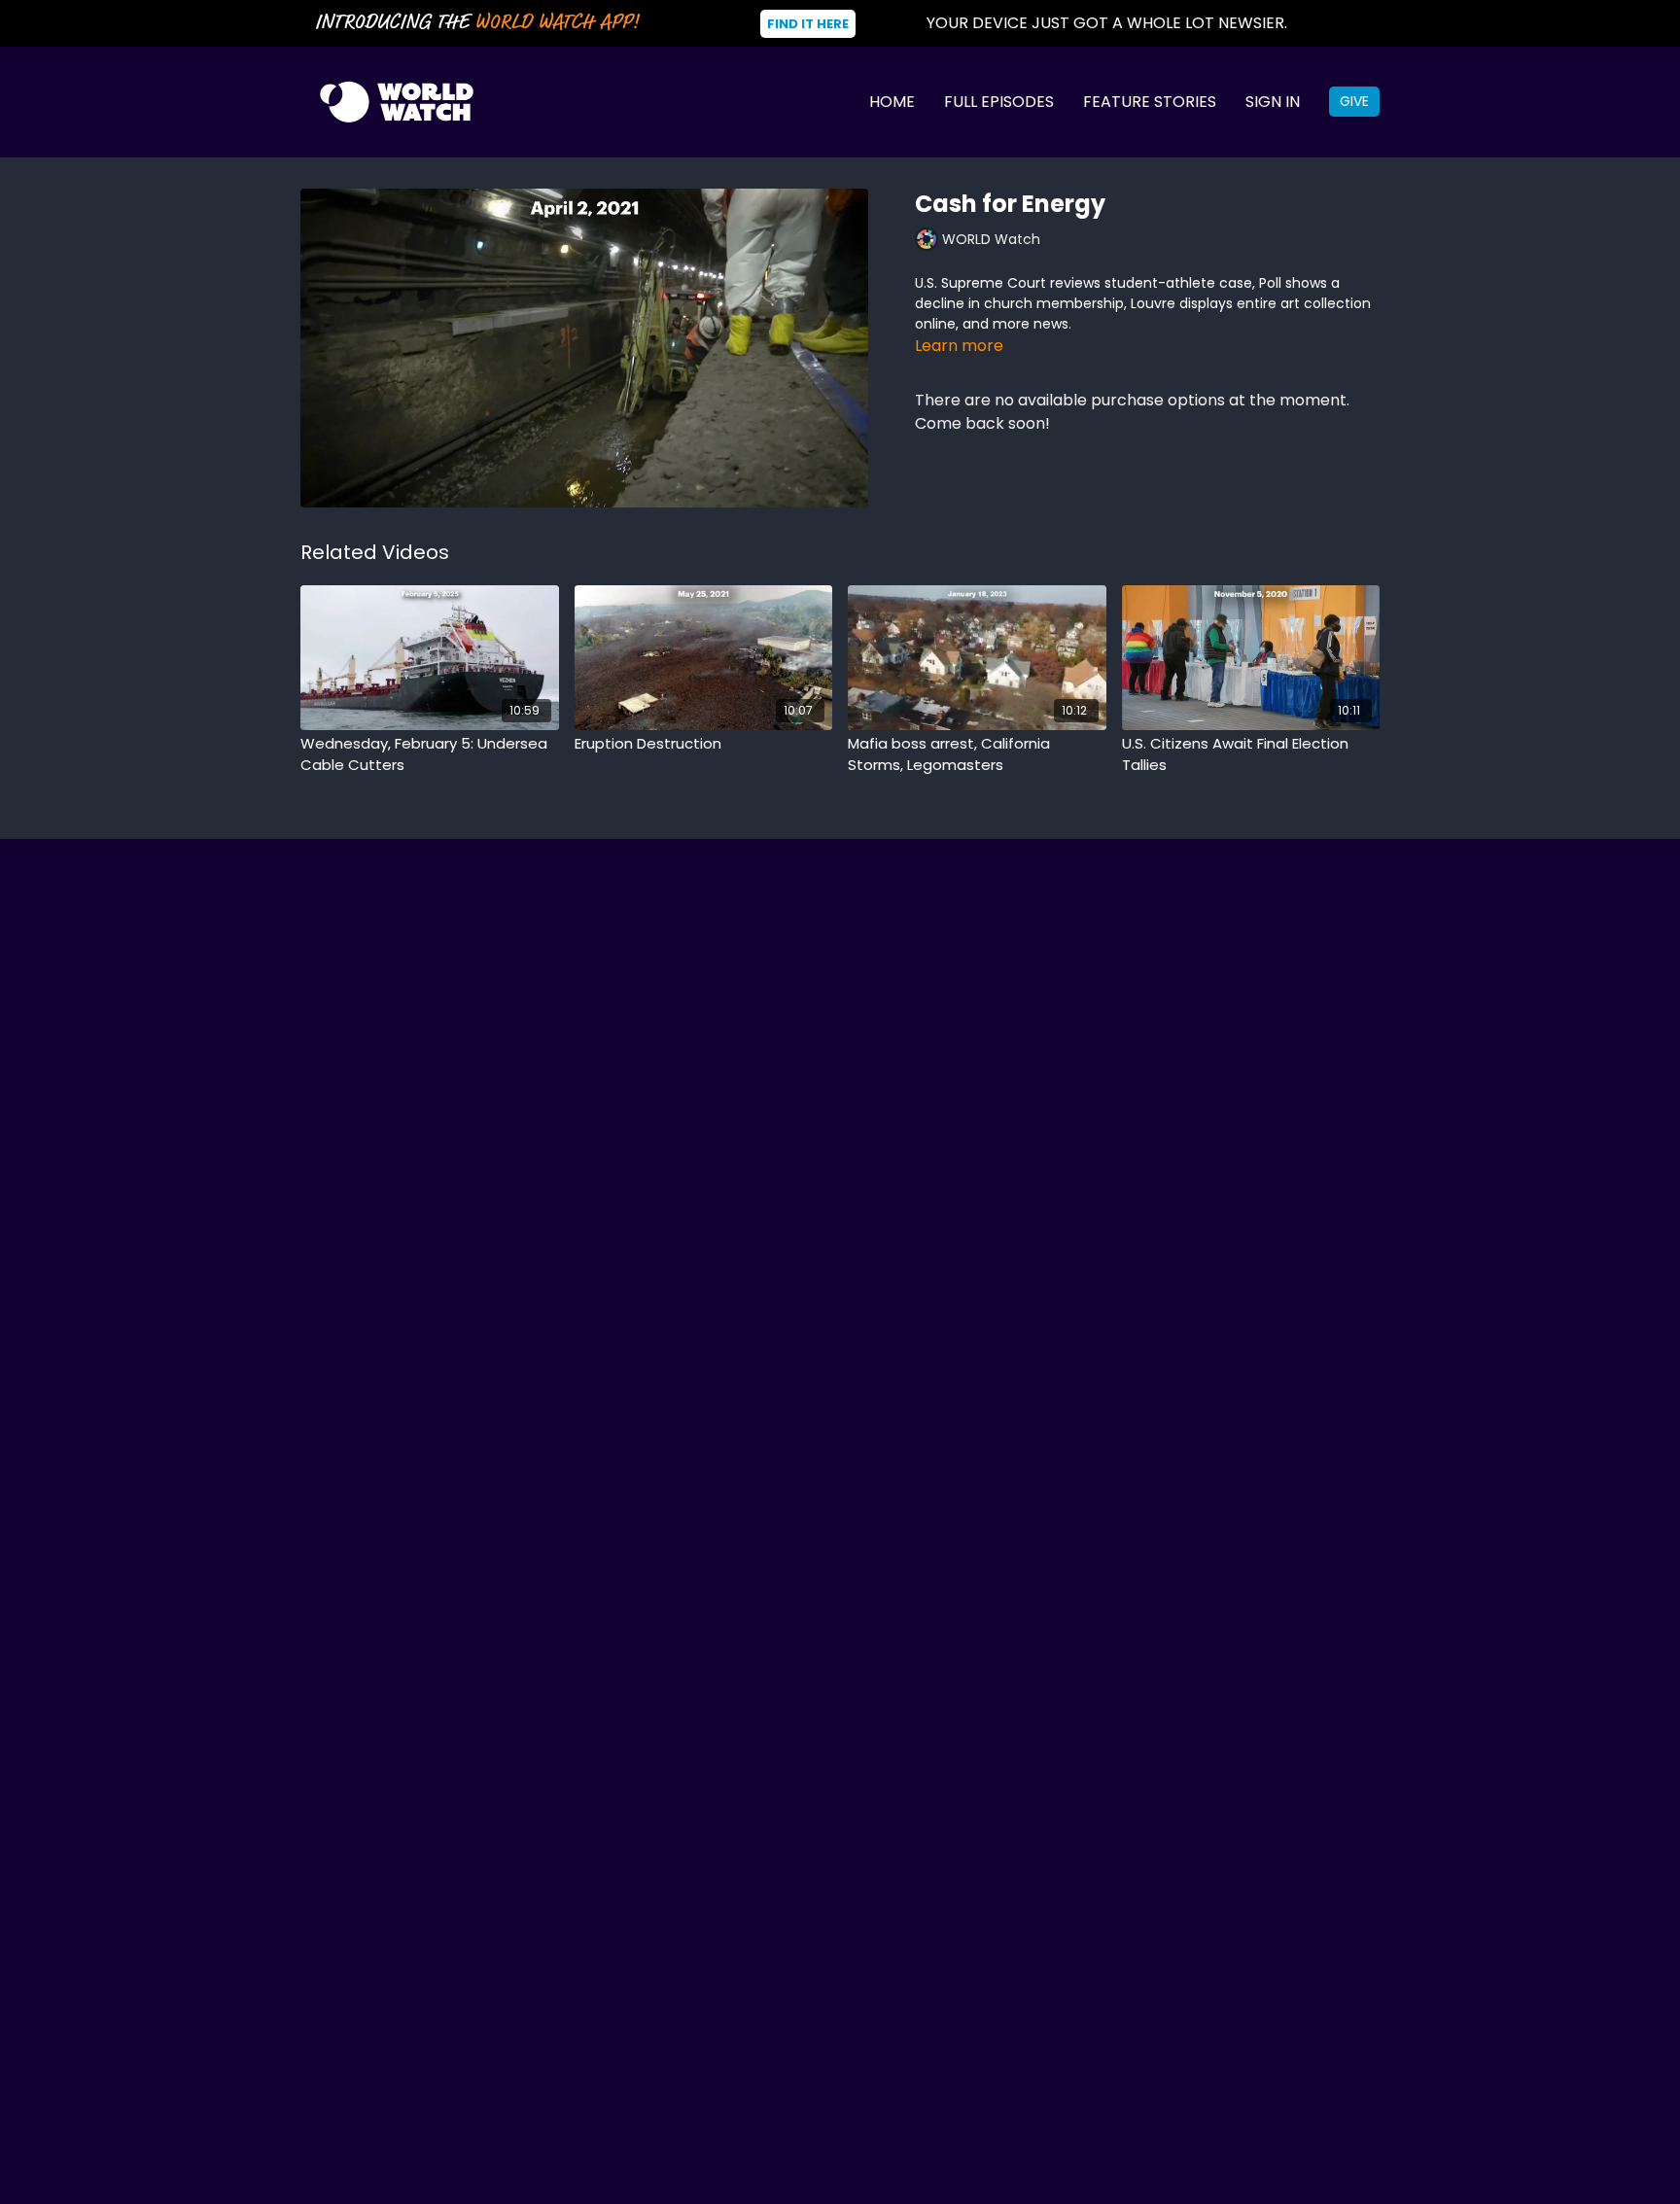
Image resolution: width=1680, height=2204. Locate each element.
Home (892, 102)
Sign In (1273, 102)
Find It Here (808, 24)
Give (1354, 101)
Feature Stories (1150, 102)
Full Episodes (999, 102)
